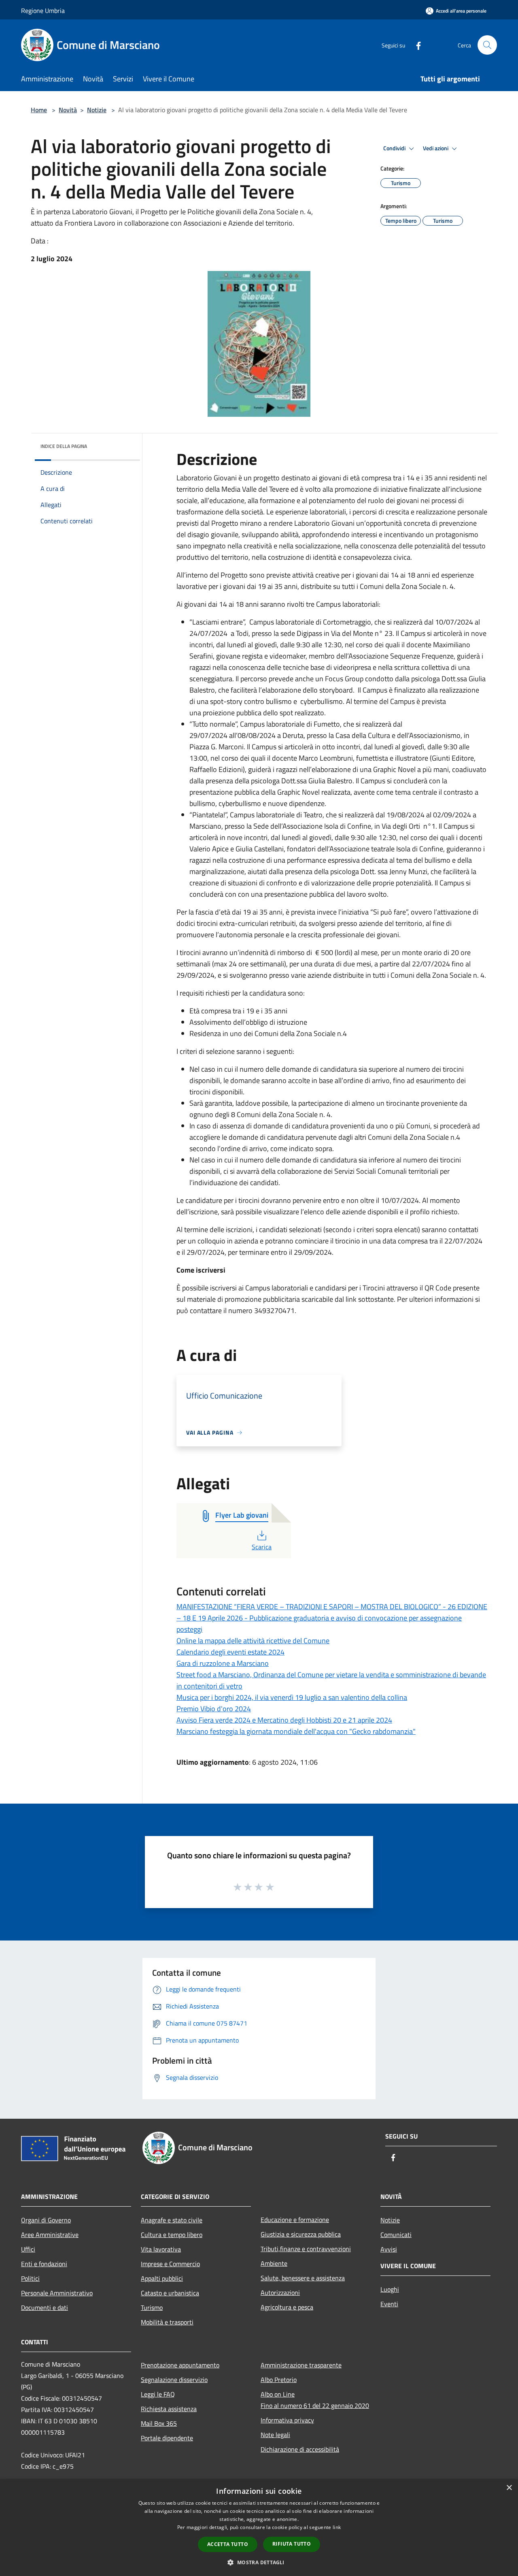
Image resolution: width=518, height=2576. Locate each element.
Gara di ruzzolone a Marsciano (223, 1663)
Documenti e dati (45, 2307)
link (337, 2527)
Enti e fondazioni (44, 2264)
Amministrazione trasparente (301, 2365)
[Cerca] (487, 45)
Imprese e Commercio (170, 2264)
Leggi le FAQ (158, 2394)
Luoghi (390, 2289)
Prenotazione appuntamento (180, 2365)
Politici (30, 2278)
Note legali (275, 2435)
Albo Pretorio (279, 2380)
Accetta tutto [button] (228, 2544)
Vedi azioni (436, 148)
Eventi (389, 2304)
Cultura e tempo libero (172, 2235)
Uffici (28, 2249)
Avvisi (389, 2249)
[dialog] (259, 2528)
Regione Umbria (43, 11)
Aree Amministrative (50, 2235)
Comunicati (396, 2235)
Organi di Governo (46, 2220)
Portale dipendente (167, 2438)
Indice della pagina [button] (64, 446)
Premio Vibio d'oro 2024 (214, 1709)
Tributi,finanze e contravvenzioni (306, 2249)
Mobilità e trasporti (167, 2322)
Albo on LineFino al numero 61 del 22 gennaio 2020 (315, 2400)
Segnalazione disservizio (174, 2380)
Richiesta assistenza (169, 2409)
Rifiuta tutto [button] (292, 2544)
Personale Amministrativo (57, 2293)
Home (39, 110)
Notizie (97, 110)
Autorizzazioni (280, 2292)
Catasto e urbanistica (170, 2293)
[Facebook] (415, 45)
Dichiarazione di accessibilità (300, 2449)
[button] (259, 2562)
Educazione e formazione (295, 2220)
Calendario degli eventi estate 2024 (230, 1652)
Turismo (152, 2307)
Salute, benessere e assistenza (303, 2278)
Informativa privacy (287, 2420)
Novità (68, 110)
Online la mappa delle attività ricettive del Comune (253, 1641)
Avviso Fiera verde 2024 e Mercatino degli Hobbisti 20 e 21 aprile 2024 (284, 1720)
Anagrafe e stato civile (172, 2220)
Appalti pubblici (162, 2278)
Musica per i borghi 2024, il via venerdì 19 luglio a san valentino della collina (292, 1697)
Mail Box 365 (159, 2423)
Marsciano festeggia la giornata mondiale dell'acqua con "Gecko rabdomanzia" (296, 1731)
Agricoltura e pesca (287, 2307)
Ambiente (274, 2263)
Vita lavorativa (161, 2249)
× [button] (509, 2488)
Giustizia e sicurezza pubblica (301, 2234)
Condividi (395, 148)
